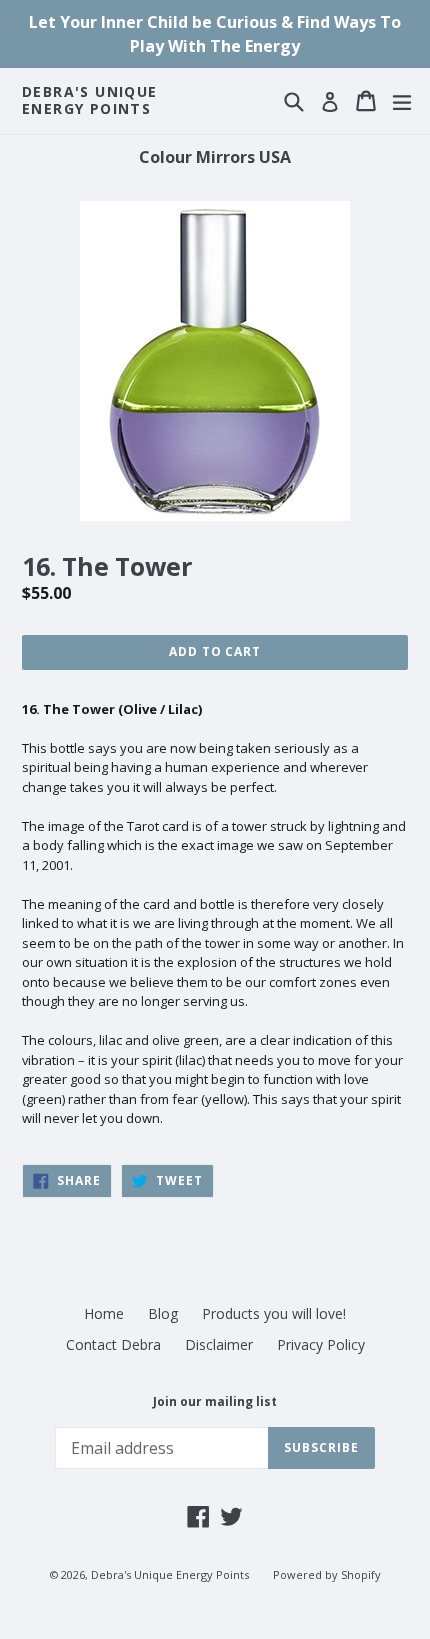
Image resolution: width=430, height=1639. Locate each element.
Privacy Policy (321, 1344)
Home (104, 1313)
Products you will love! (274, 1313)
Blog (163, 1313)
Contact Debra (113, 1344)
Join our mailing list (215, 1402)
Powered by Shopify (327, 1574)
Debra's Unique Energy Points (90, 101)
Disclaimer (219, 1344)
